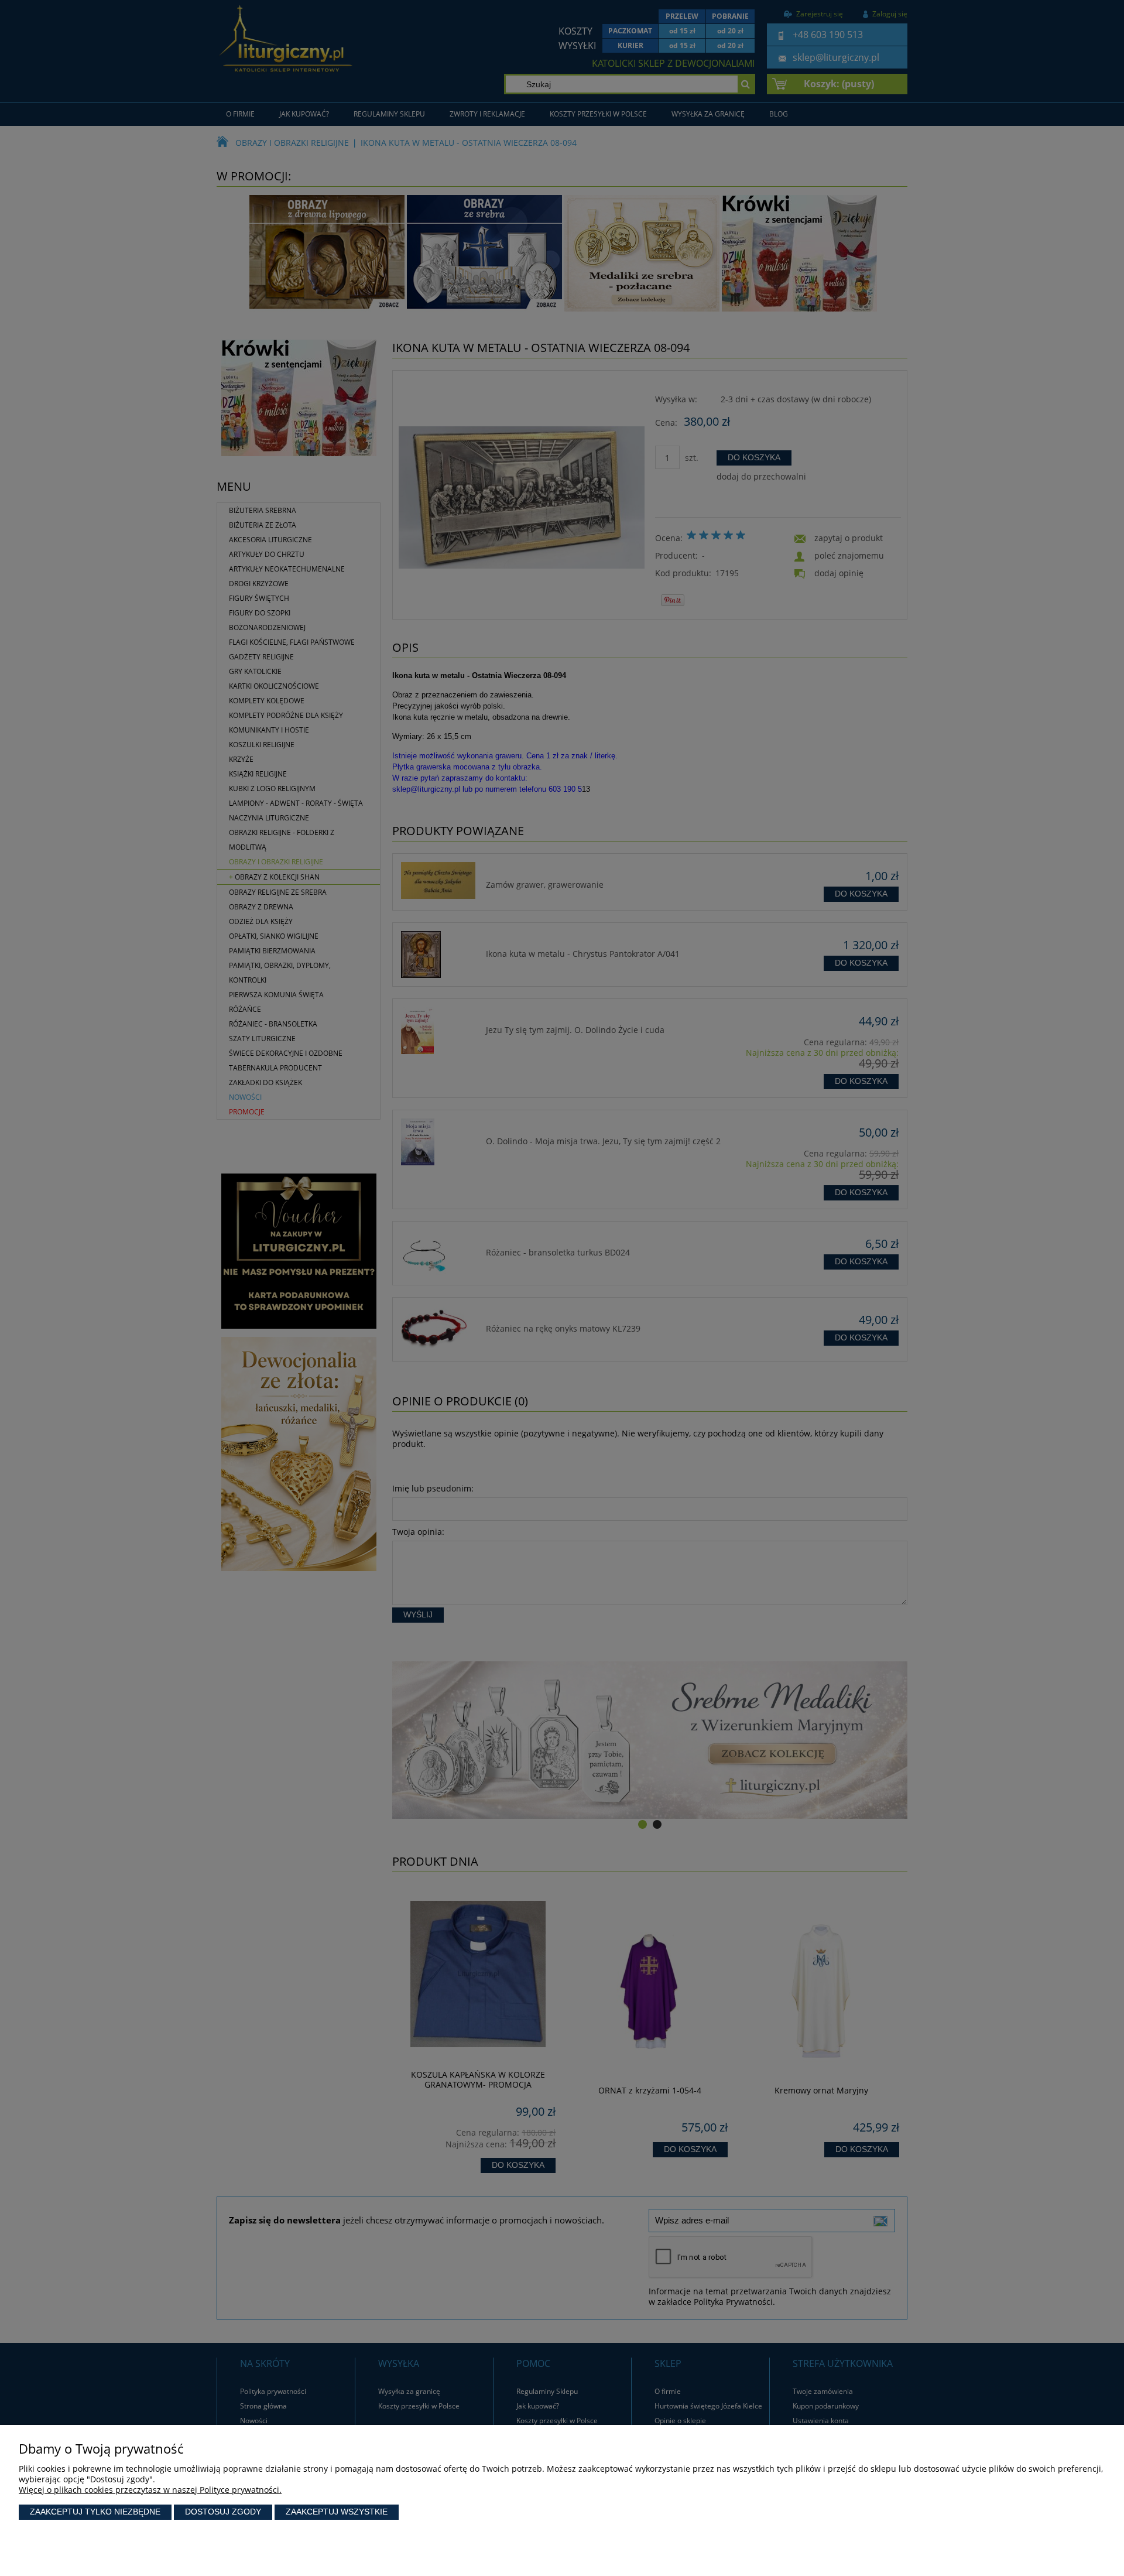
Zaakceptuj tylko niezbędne (95, 2512)
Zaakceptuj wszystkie (337, 2512)
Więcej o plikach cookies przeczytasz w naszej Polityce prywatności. (150, 2490)
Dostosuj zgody (223, 2512)
